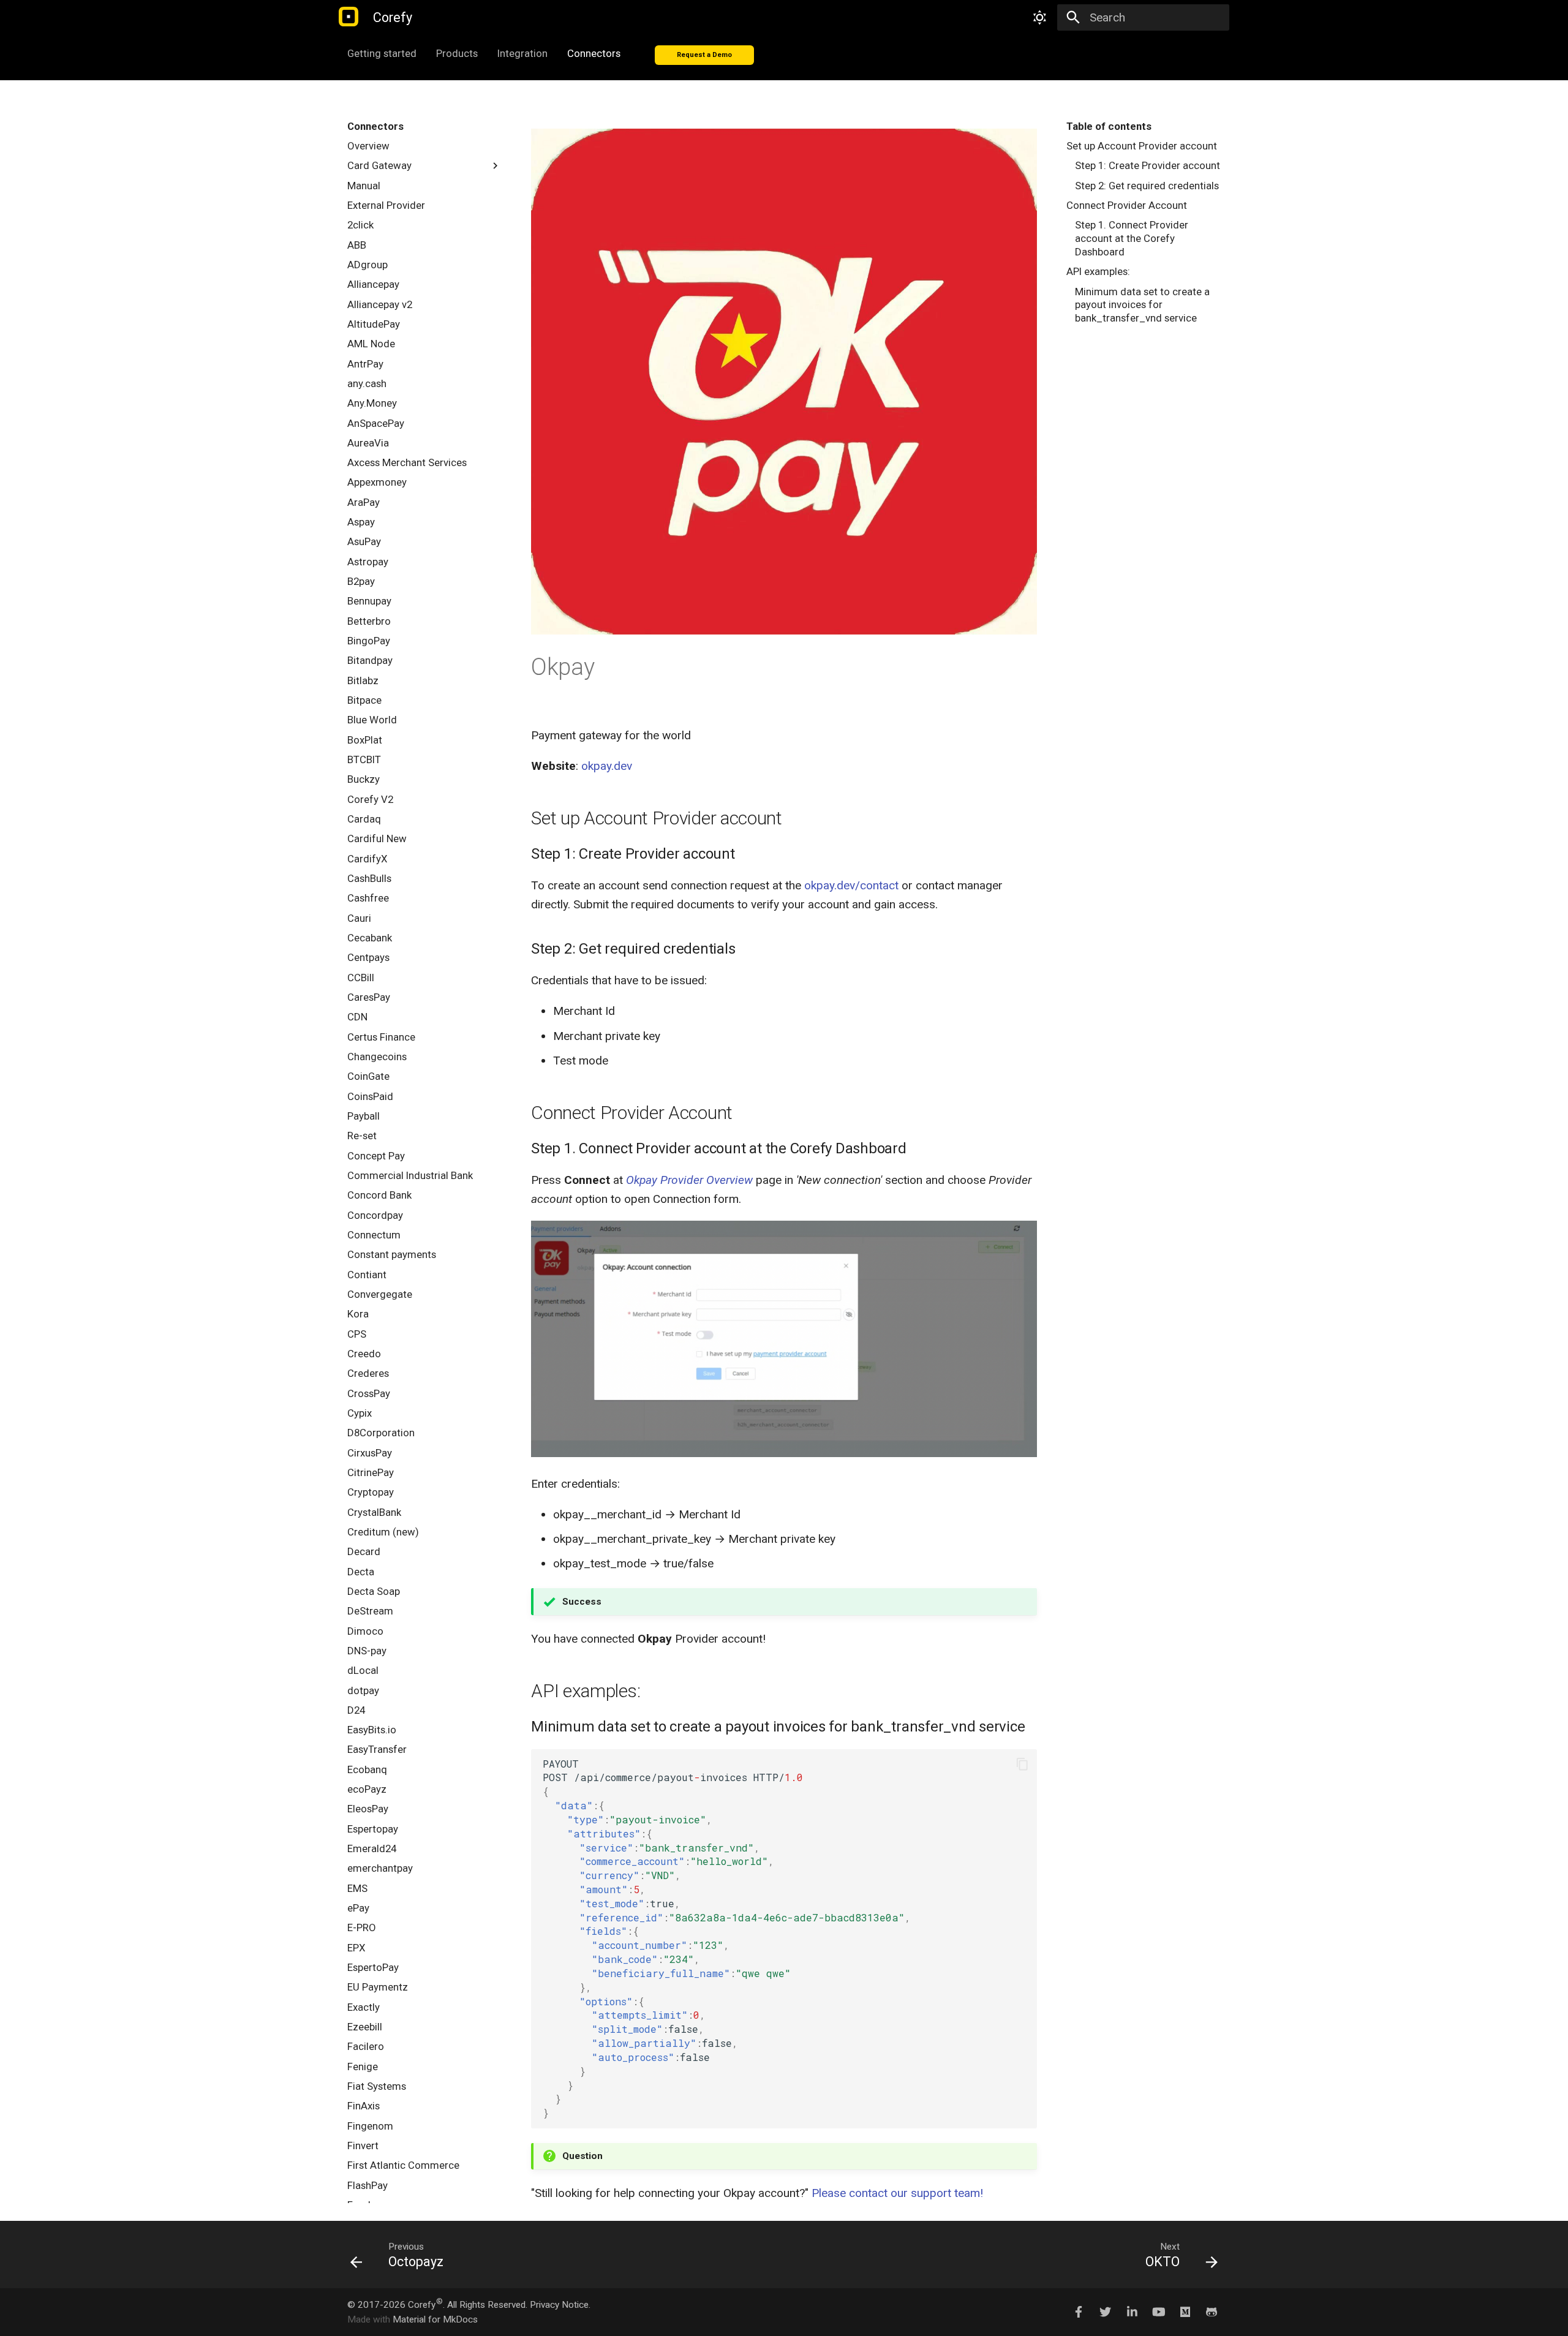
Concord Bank (379, 1195)
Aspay (361, 522)
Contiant (367, 1275)
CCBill (361, 978)
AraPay (364, 502)
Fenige (363, 2067)
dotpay (363, 1690)
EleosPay (368, 1809)
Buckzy (364, 779)
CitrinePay (371, 1472)
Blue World (372, 720)
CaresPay (369, 997)
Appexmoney (377, 482)
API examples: (1098, 271)
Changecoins (377, 1057)
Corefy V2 (370, 799)
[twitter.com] (1106, 2312)
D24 (356, 1710)
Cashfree (368, 898)
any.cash (367, 383)
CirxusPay (370, 1453)
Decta (361, 1572)
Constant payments (392, 1254)
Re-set (362, 1136)
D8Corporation (381, 1433)
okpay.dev (607, 766)
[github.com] (1212, 2312)
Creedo (364, 1354)
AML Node (371, 344)
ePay (358, 1908)
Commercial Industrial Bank (410, 1175)
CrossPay (369, 1393)
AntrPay (365, 364)
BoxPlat (365, 740)
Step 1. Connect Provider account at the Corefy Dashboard (1132, 238)
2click (360, 225)
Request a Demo (704, 55)
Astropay (368, 562)
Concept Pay (376, 1156)
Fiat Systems (377, 2086)
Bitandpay (370, 660)
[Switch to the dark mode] (1040, 18)
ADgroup (367, 265)
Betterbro (369, 621)
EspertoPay (373, 1967)
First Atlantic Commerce (403, 2165)
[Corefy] (349, 17)
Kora (358, 1314)
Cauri (359, 918)
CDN (357, 1017)
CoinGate (368, 1076)
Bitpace (364, 700)
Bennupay (369, 601)
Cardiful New (377, 838)
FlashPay (367, 2185)
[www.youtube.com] (1158, 2312)
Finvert (363, 2146)
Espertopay (373, 1829)
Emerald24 (372, 1848)
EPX (356, 1948)
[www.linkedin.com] (1132, 2312)
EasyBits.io (372, 1730)
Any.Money (372, 403)
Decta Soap (374, 1591)
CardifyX (367, 859)
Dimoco (365, 1631)
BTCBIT (364, 759)
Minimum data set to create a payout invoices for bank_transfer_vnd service (1142, 305)
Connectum (374, 1235)
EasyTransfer (377, 1749)
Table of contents (1109, 126)
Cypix (360, 1413)
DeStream (370, 1611)
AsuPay (364, 541)
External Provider (386, 205)
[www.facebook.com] (1079, 2312)
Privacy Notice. (560, 2305)
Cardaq (364, 819)
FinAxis (364, 2106)
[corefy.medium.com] (1185, 2312)
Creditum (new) (383, 1532)
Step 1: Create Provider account (1148, 165)
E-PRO (362, 1927)
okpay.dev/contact (851, 885)
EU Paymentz (378, 1987)
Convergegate (380, 1294)
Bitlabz (363, 680)
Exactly (364, 2007)
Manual (364, 186)
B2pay (361, 581)
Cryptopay (371, 1492)
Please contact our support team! (897, 2193)
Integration (522, 53)
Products (457, 53)
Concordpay (375, 1215)
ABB (357, 245)
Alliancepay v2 (380, 304)
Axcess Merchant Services (407, 462)
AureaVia (368, 443)
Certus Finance (381, 1037)
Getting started (382, 53)
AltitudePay (374, 324)
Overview (368, 146)
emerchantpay (380, 1868)
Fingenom (370, 2126)
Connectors (594, 53)
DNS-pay (367, 1651)
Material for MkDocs (435, 2319)
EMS (357, 1888)
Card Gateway (379, 165)
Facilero (366, 2046)
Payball (364, 1116)
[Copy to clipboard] (1022, 1764)
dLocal (363, 1670)
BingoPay (369, 641)
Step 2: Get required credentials (1147, 186)
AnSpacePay (376, 423)
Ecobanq (367, 1769)
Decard (364, 1551)
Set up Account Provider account (1142, 146)
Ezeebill (365, 2027)
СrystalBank (374, 1512)
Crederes (368, 1373)
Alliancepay (373, 284)
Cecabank (370, 938)
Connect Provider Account (1127, 205)
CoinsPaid (370, 1096)
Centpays (368, 957)
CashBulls (369, 878)
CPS (357, 1334)
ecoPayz (367, 1789)
